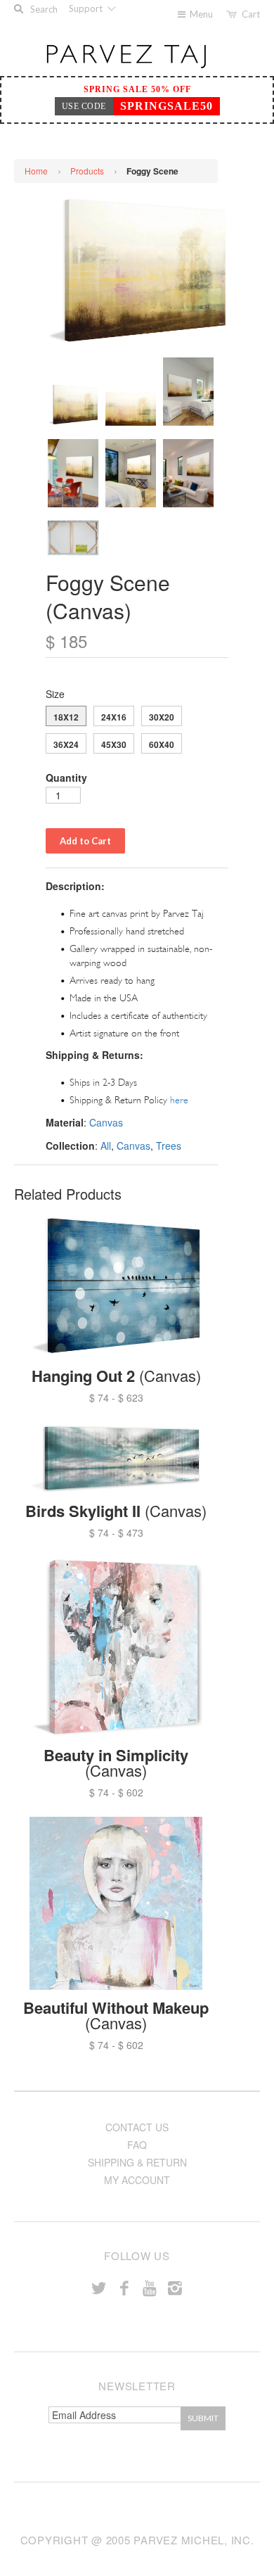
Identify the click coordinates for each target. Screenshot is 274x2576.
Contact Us (137, 2127)
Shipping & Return (137, 2162)
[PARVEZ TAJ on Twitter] (99, 2287)
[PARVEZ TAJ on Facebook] (124, 2287)
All (106, 1146)
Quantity (66, 778)
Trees (169, 1146)
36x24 (66, 744)
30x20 (162, 717)
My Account (137, 2180)
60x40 (162, 744)
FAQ (137, 2145)
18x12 (66, 717)
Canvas (106, 1122)
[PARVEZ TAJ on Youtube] (150, 2287)
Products (87, 171)
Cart (251, 14)
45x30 (114, 744)
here (179, 1100)
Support (87, 8)
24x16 (114, 717)
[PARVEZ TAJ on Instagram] (175, 2287)
